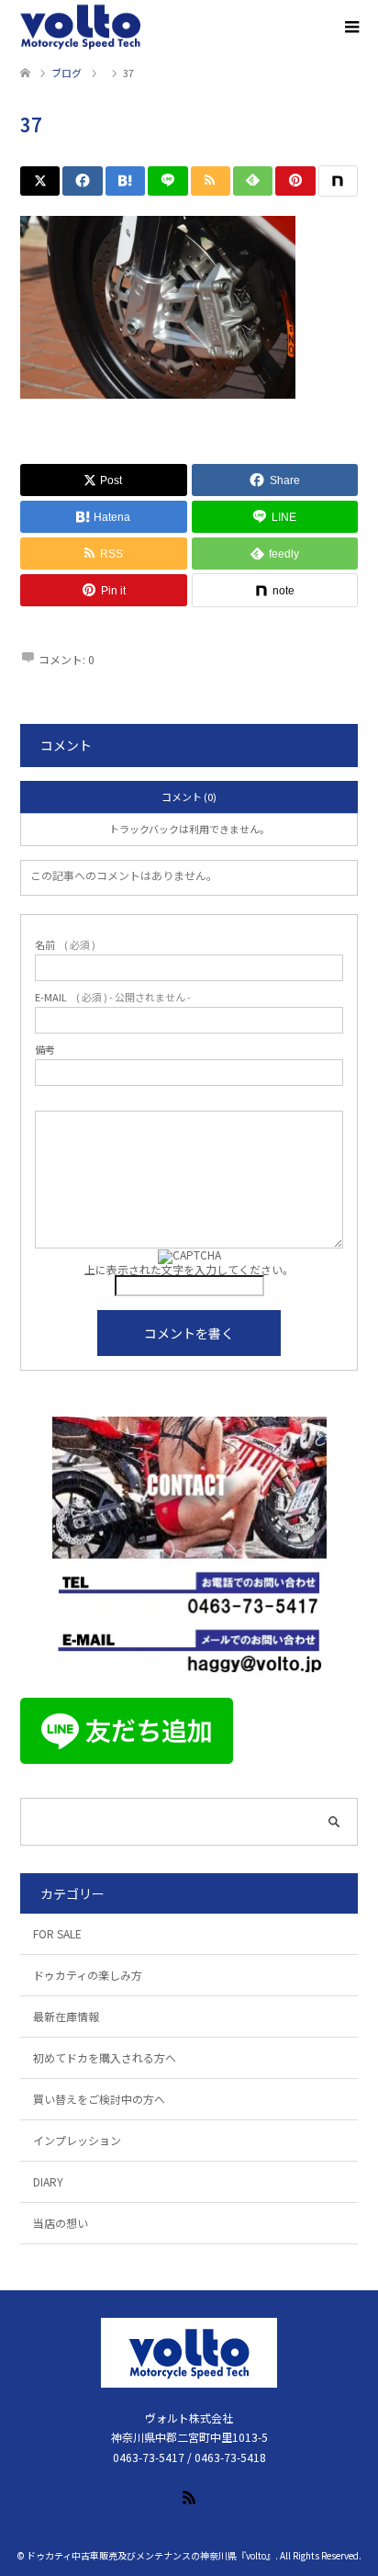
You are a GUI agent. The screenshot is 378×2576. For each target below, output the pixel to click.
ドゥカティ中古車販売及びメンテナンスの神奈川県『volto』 (151, 2555)
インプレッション (77, 2140)
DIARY (48, 2181)
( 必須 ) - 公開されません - (113, 997)
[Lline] (167, 181)
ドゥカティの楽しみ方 (88, 1975)
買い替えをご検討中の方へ (99, 2099)
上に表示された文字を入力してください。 (189, 1269)
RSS (189, 2496)
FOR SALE (57, 1933)
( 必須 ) (65, 945)
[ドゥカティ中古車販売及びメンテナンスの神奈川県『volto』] (81, 28)
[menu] (350, 28)
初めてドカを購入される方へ (105, 2057)
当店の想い (61, 2223)
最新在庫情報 (66, 2016)
